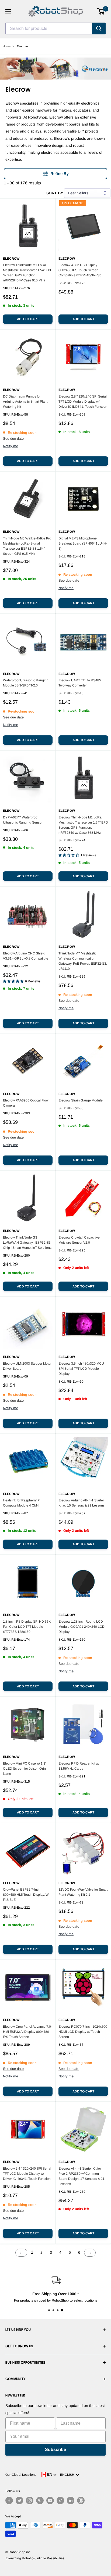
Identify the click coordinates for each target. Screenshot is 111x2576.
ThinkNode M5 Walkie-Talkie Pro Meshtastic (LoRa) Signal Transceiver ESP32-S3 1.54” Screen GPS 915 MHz (27, 546)
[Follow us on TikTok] (60, 2500)
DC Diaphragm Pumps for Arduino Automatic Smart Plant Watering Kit (25, 402)
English (68, 2475)
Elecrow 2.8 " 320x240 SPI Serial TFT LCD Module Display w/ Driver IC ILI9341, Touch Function (83, 402)
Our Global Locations (21, 2475)
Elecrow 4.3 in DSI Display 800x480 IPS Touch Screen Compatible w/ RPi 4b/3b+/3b (80, 270)
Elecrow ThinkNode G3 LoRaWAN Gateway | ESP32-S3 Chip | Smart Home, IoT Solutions (27, 1243)
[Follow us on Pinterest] (40, 2500)
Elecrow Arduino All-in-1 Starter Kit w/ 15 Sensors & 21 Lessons (81, 1503)
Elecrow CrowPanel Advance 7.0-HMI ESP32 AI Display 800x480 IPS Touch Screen (27, 2032)
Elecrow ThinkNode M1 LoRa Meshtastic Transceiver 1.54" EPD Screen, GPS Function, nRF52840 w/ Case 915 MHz (28, 273)
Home (7, 46)
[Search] (99, 28)
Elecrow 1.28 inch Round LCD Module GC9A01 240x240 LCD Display (81, 1627)
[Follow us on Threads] (81, 2500)
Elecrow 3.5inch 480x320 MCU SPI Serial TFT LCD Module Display (81, 1369)
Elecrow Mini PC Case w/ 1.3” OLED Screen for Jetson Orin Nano (25, 1769)
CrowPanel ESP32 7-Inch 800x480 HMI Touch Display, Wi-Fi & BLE (27, 1895)
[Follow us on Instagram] (30, 2500)
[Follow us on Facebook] (9, 2500)
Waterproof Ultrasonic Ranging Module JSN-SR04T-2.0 (26, 683)
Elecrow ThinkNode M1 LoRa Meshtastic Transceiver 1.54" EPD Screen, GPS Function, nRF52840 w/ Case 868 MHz (83, 825)
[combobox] (49, 28)
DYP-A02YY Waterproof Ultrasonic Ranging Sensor (23, 820)
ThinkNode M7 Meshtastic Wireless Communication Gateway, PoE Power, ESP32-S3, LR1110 (83, 961)
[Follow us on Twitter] (19, 2500)
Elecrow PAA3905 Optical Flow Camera (26, 1103)
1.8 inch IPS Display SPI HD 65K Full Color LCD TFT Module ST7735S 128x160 (27, 1627)
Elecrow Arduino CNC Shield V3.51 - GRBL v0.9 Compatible (26, 956)
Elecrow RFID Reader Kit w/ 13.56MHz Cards (79, 1766)
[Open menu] (8, 11)
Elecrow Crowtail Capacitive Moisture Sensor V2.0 (79, 1240)
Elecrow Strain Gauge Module (81, 1100)
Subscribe (55, 2450)
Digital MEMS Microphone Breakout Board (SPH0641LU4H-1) (83, 543)
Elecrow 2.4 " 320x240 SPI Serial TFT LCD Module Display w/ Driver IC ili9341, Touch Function (27, 2174)
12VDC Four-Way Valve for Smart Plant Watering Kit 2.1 (83, 1892)
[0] (101, 11)
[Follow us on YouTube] (50, 2500)
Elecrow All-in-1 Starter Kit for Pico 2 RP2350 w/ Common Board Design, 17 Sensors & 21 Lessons (81, 2176)
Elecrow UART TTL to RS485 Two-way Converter (80, 683)
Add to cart (28, 319)
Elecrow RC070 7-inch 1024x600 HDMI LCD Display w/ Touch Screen (83, 2032)
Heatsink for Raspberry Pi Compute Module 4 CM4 (22, 1503)
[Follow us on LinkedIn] (71, 2500)
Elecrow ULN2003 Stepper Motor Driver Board (27, 1366)
